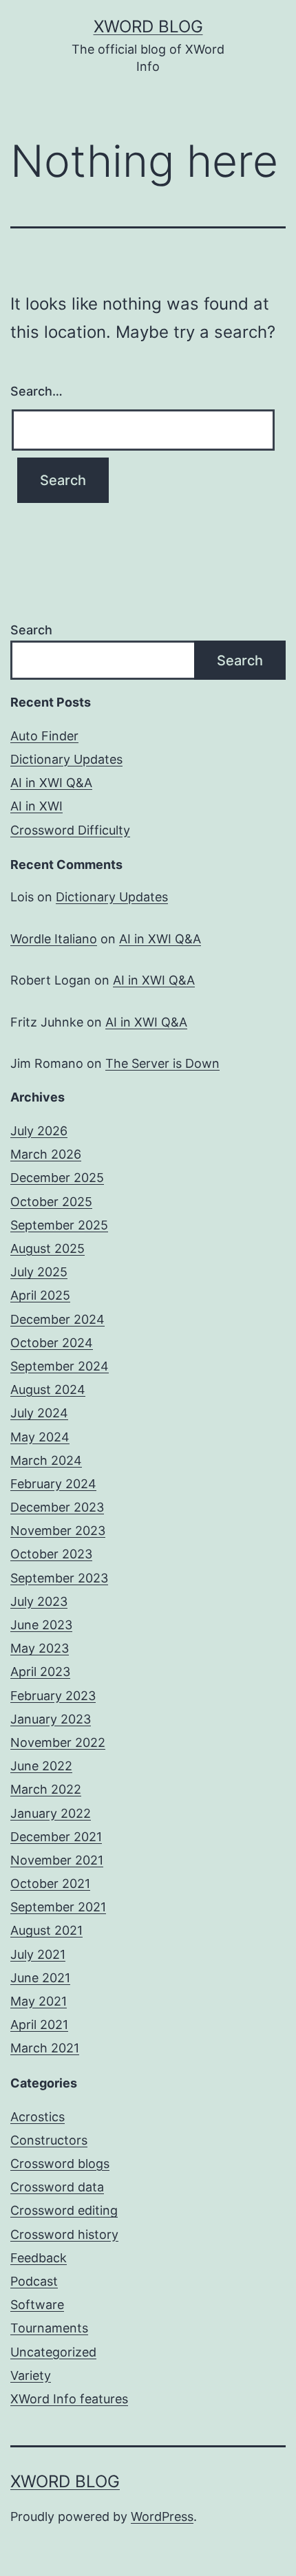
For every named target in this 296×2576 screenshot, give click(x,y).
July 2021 (38, 1954)
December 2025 (57, 1178)
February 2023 (53, 1696)
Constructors (49, 2140)
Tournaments (49, 2328)
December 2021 (56, 1837)
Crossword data (57, 2187)
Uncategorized (53, 2352)
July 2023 (39, 1601)
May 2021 (39, 2001)
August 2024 (48, 1389)
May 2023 (40, 1648)
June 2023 (41, 1625)
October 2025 (51, 1202)
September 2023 (59, 1578)
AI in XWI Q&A (51, 783)
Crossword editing (64, 2210)
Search (31, 630)
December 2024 (57, 1319)
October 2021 (50, 1883)
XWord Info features (69, 2399)
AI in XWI (36, 806)
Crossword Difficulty (70, 830)
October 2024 (52, 1343)
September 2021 (58, 1907)
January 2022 (51, 1813)
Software (37, 2305)
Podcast (34, 2281)
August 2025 (47, 1248)
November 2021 (57, 1860)
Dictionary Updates (66, 759)
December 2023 (57, 1507)
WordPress (162, 2516)
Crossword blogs (60, 2164)
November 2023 (58, 1531)
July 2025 (39, 1272)
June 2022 (41, 1766)
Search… (36, 391)
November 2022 (58, 1742)
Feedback (39, 2258)
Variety (31, 2375)
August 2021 (46, 1930)
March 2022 (46, 1789)
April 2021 (39, 2025)
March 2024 (46, 1460)
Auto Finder (44, 736)
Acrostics (38, 2117)
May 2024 (40, 1437)
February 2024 (53, 1484)
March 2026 (46, 1154)
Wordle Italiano (54, 939)
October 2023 (51, 1554)
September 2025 (59, 1225)
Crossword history (64, 2234)
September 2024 (60, 1366)
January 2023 (51, 1719)
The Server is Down (162, 1063)
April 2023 (40, 1672)
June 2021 (40, 1978)
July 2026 (39, 1131)
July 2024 (39, 1413)
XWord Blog (148, 26)
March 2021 (45, 2048)
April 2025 (40, 1295)
